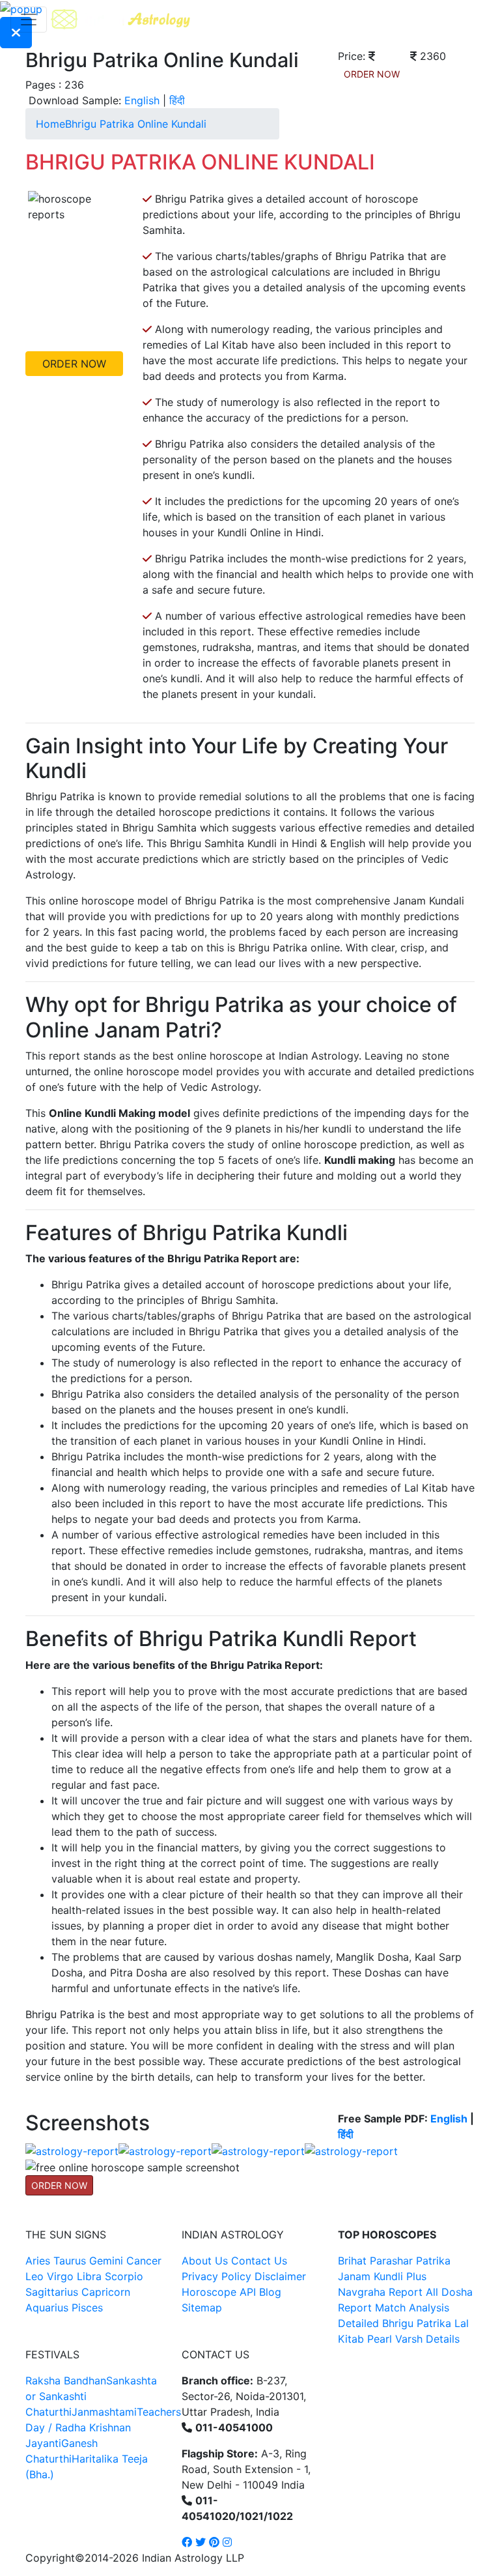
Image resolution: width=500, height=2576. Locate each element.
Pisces (87, 2308)
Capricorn (106, 2292)
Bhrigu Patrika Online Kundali (136, 124)
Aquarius (47, 2308)
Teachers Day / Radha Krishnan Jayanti (103, 2427)
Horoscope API (219, 2292)
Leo (35, 2276)
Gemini (106, 2261)
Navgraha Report (380, 2292)
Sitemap (202, 2308)
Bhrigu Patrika (417, 2323)
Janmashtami (104, 2412)
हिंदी (177, 100)
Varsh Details (427, 2339)
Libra (89, 2276)
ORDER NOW (372, 74)
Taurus (70, 2261)
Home (50, 124)
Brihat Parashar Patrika (394, 2261)
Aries (39, 2261)
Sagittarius (52, 2292)
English (142, 100)
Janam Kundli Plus (382, 2276)
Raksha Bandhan (66, 2381)
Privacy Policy (216, 2276)
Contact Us (259, 2261)
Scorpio (124, 2276)
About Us (205, 2261)
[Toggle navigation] (29, 20)
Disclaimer (280, 2276)
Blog (270, 2292)
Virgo (60, 2276)
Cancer (144, 2261)
